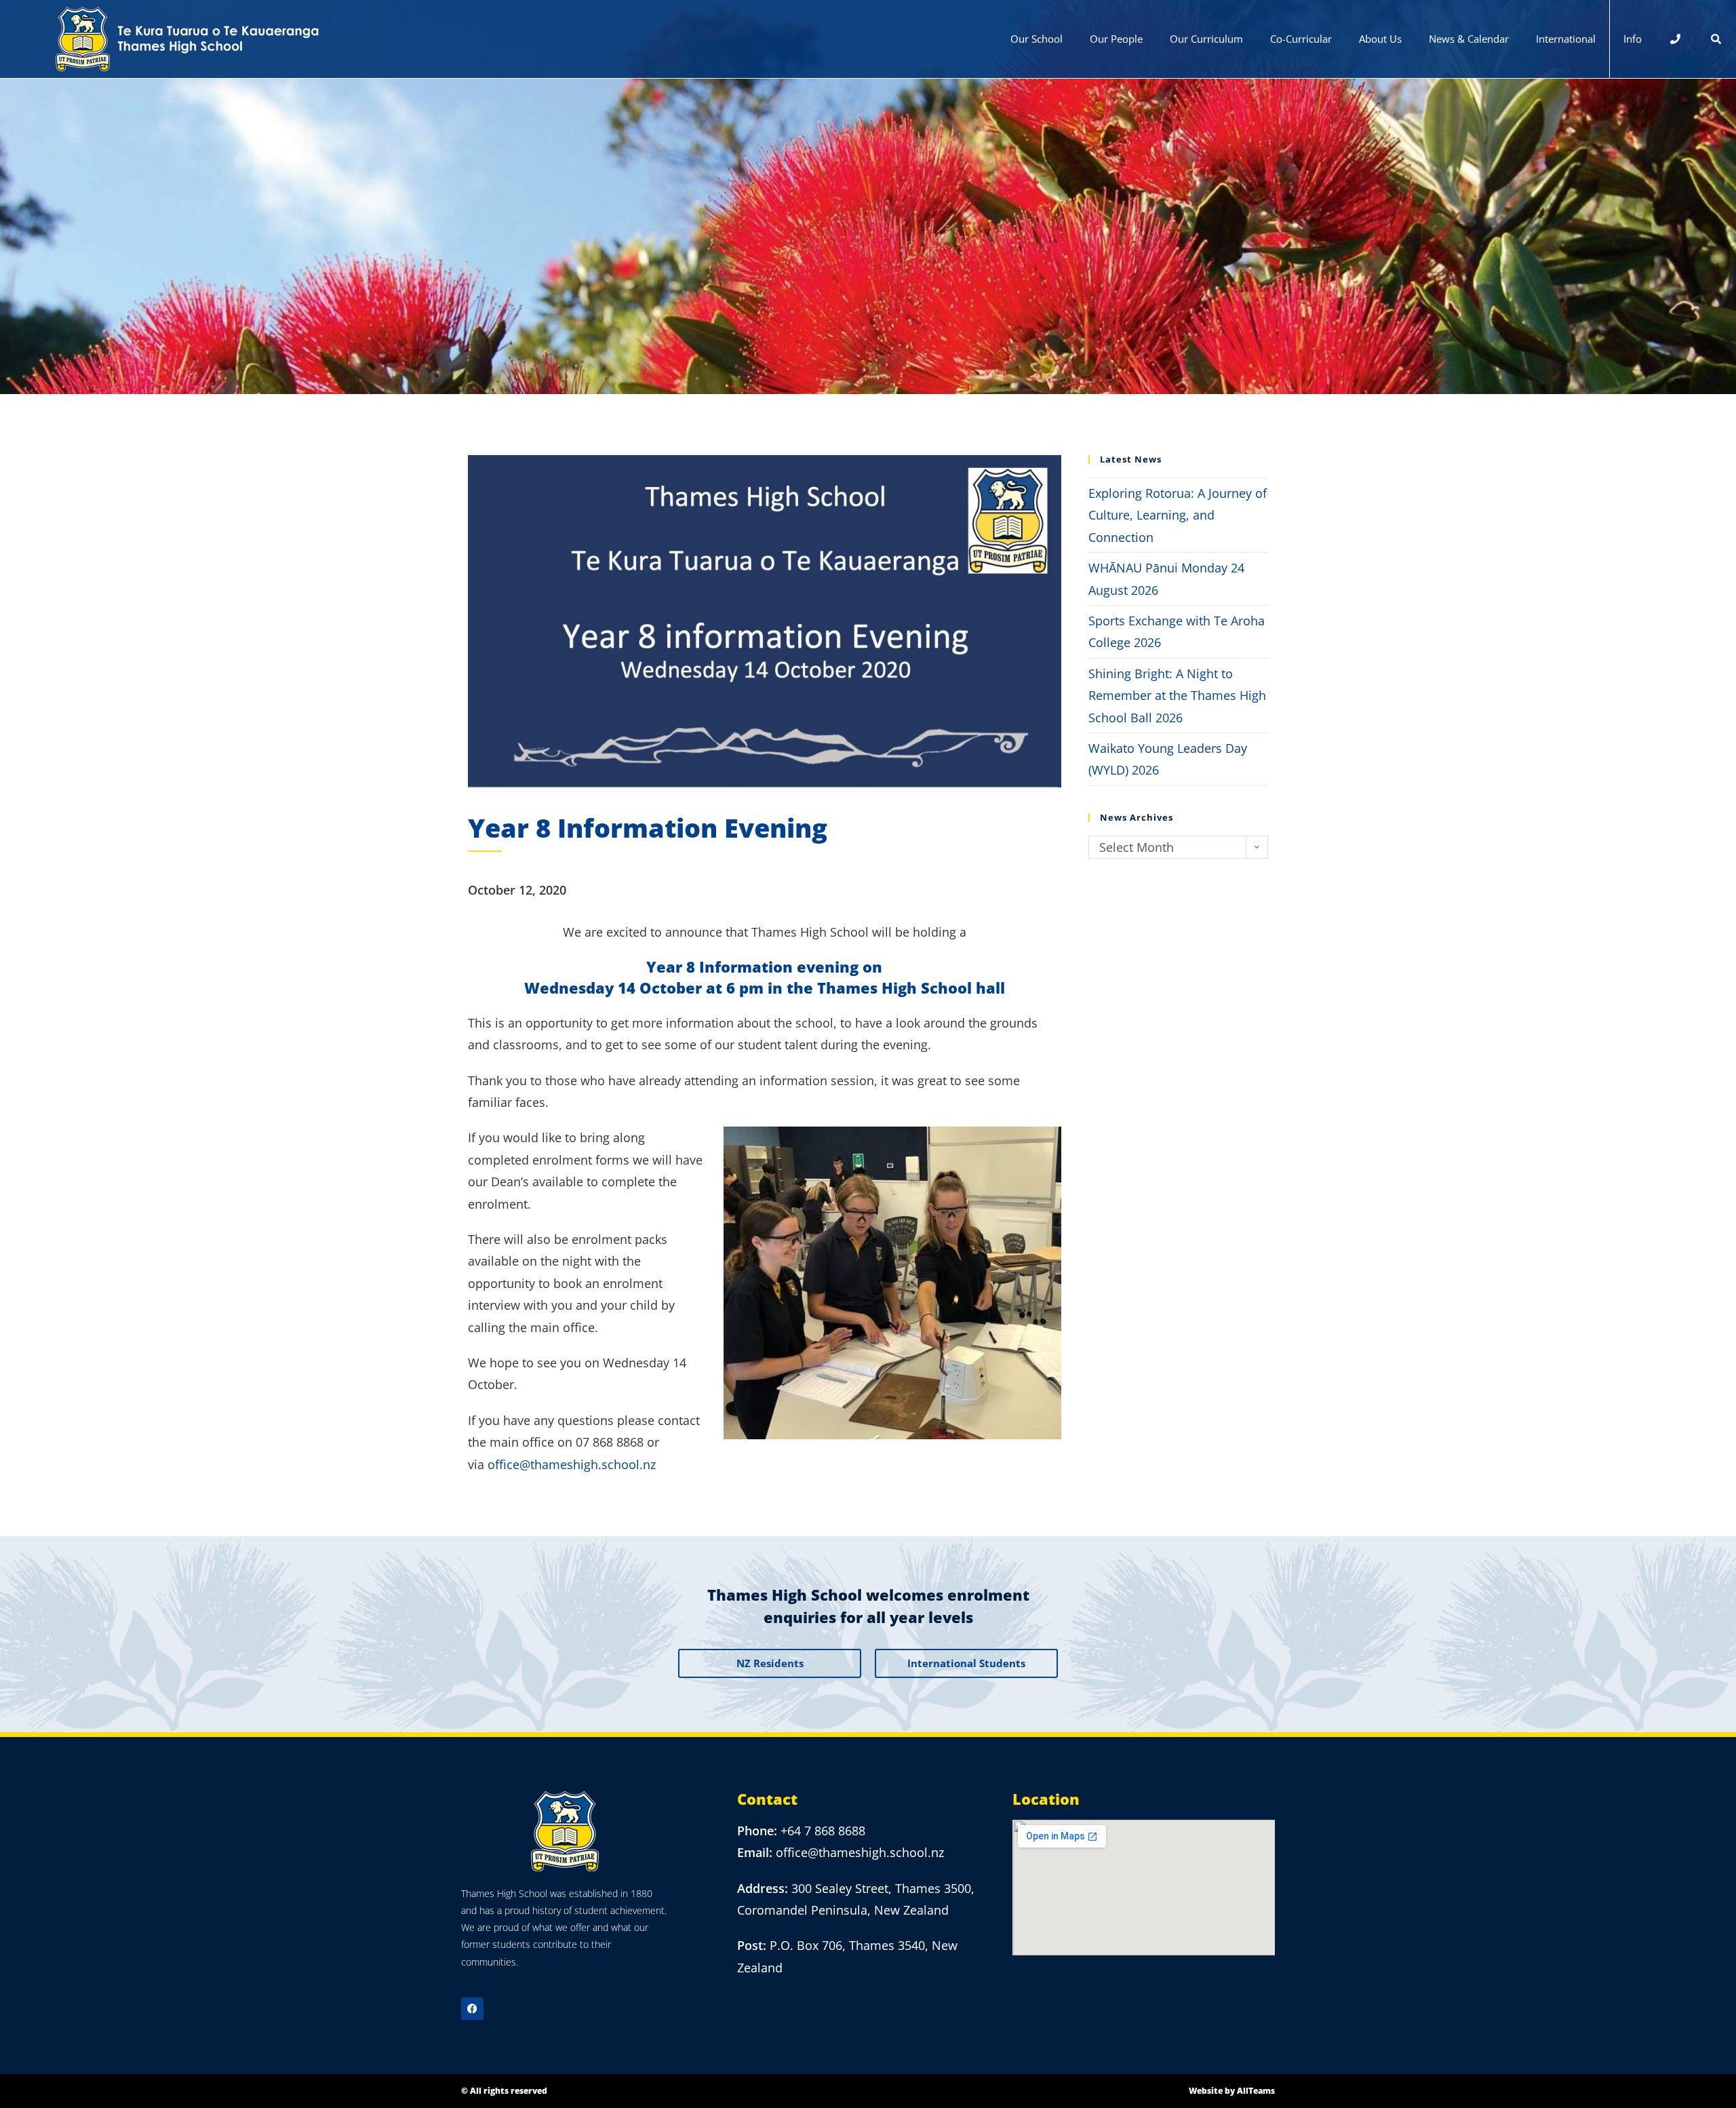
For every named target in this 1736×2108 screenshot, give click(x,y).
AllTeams (1256, 2091)
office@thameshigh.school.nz (572, 1464)
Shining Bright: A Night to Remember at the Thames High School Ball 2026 (1177, 696)
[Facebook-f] (472, 2009)
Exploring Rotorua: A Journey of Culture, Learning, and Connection (1178, 515)
